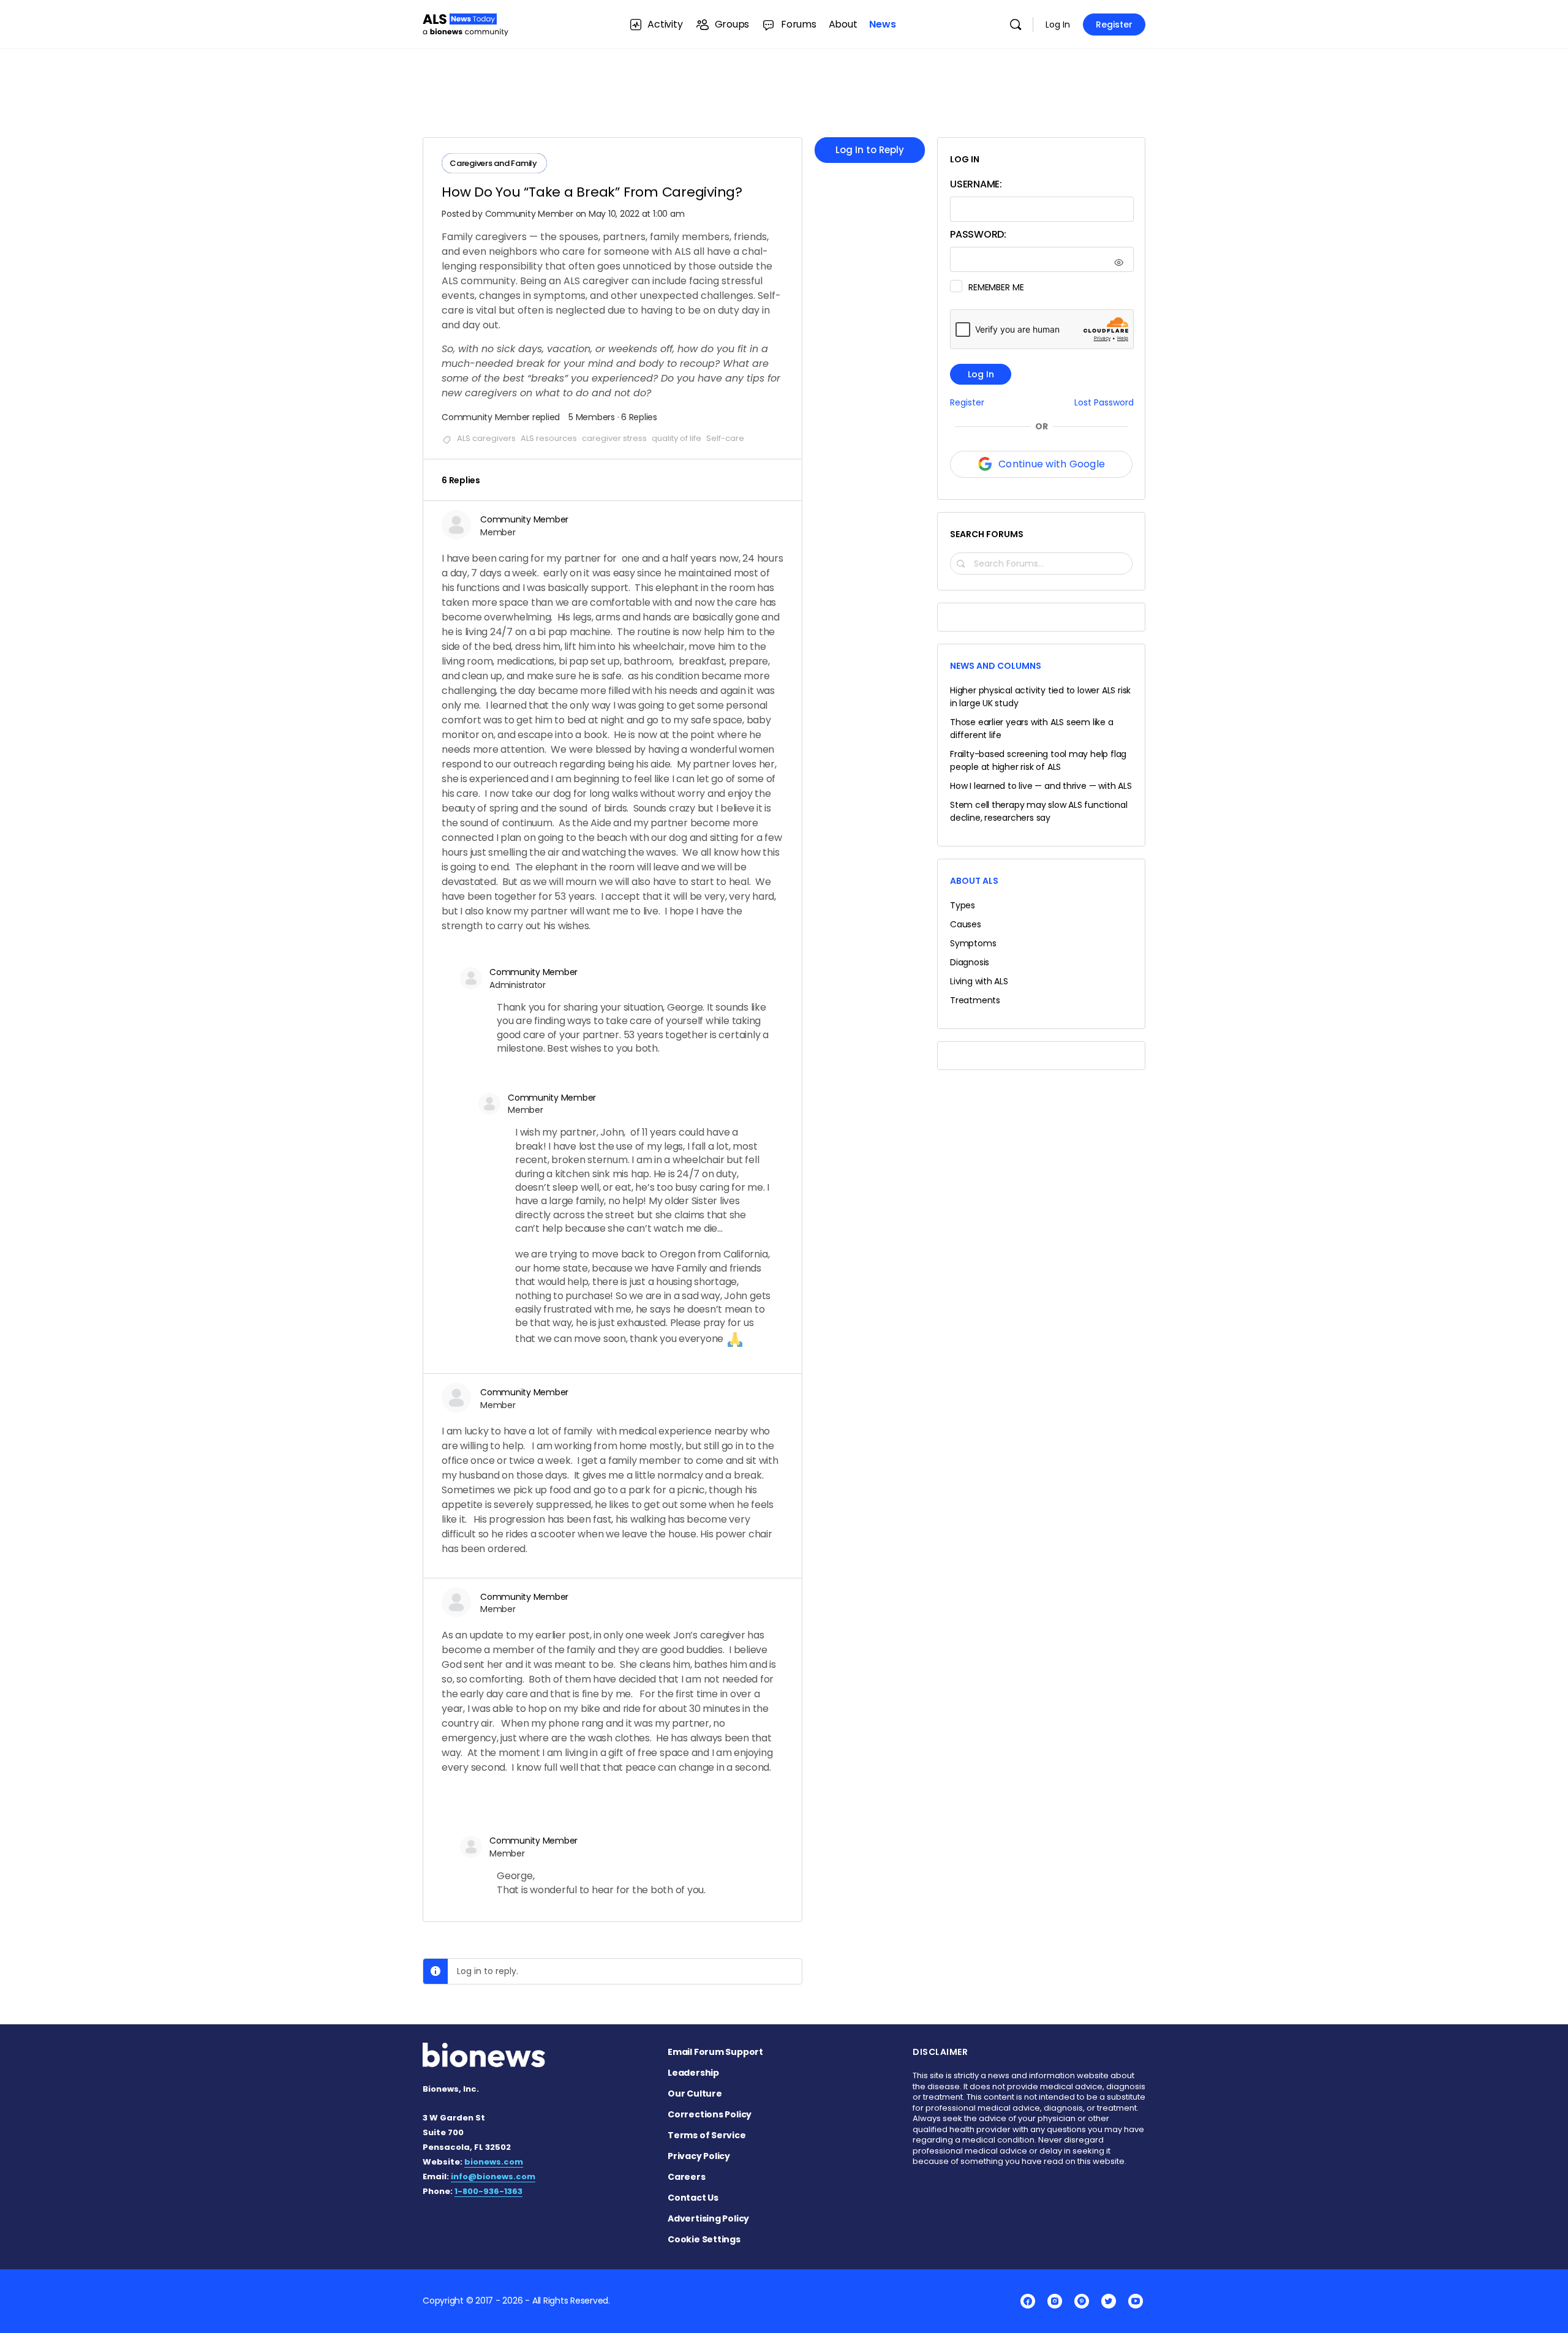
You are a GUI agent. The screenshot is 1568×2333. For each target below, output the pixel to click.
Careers (687, 2177)
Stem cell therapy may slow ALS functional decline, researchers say (1038, 811)
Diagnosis (970, 962)
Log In (1058, 24)
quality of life (677, 438)
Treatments (975, 1000)
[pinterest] (1082, 2301)
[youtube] (1136, 2301)
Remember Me (996, 287)
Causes (966, 924)
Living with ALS (979, 981)
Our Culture (695, 2094)
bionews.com (494, 2162)
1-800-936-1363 (488, 2191)
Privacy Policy (699, 2156)
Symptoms (973, 943)
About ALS (974, 881)
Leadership (693, 2073)
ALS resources (549, 438)
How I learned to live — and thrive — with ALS (1041, 786)
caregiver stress (614, 438)
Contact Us (693, 2198)
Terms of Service (707, 2135)
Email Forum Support (715, 2052)
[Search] (1016, 24)
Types (963, 905)
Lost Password (1104, 403)
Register (1114, 24)
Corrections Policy (710, 2114)
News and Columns (996, 666)
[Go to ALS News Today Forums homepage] (466, 23)
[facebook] (1028, 2301)
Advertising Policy (708, 2218)
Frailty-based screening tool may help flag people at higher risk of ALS (1038, 760)
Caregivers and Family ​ (494, 163)
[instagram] (1055, 2301)
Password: (978, 234)
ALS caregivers (486, 438)
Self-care (725, 438)
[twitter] (1109, 2301)
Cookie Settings (704, 2239)
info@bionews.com (493, 2177)
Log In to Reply (870, 150)
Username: (976, 184)
